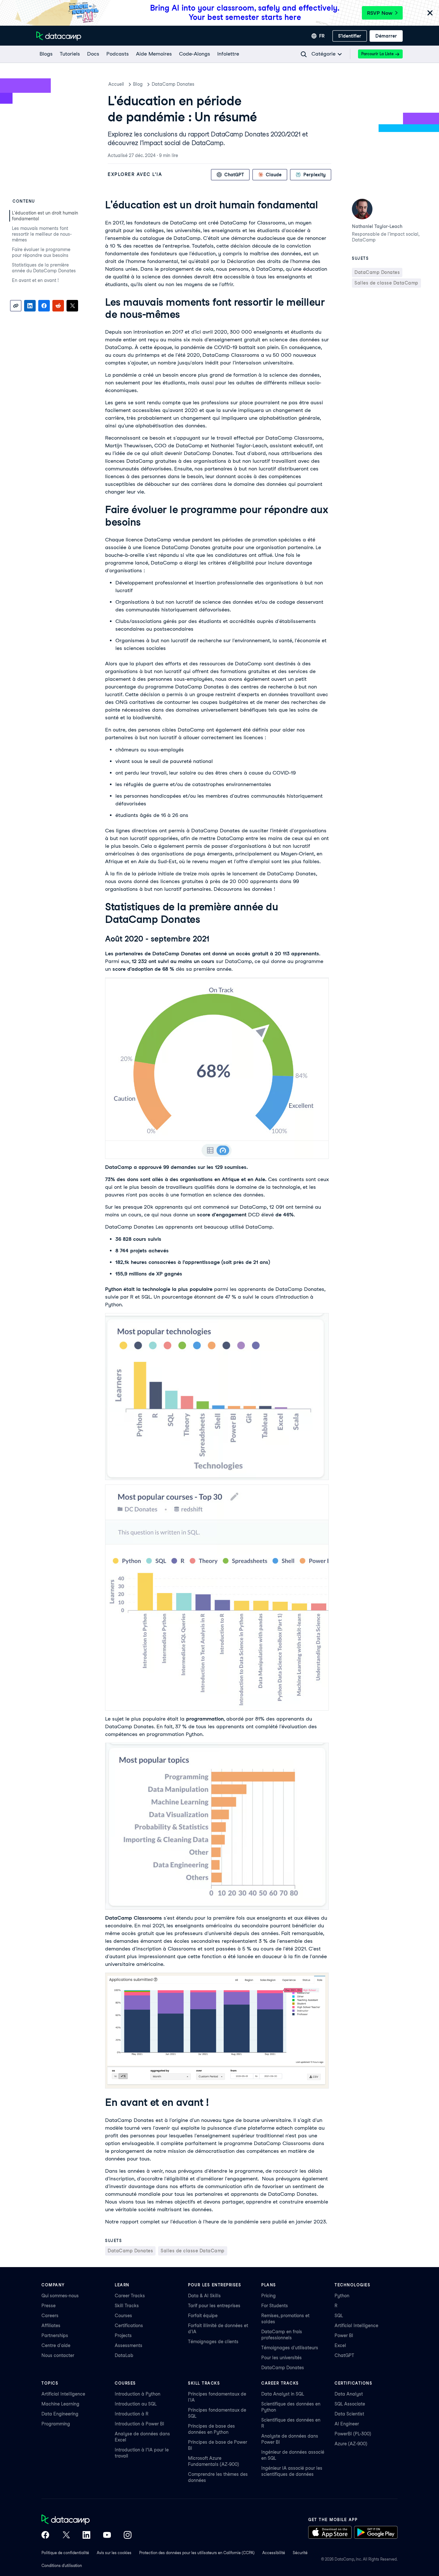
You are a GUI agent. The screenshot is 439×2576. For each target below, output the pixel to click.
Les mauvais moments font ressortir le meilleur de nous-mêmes (42, 234)
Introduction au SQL (136, 2404)
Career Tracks (130, 2296)
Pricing (269, 2296)
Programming (56, 2424)
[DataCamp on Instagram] (128, 2536)
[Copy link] (16, 306)
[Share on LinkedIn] (30, 306)
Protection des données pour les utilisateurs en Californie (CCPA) (197, 2553)
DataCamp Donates (173, 84)
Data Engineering (60, 2414)
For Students (275, 2306)
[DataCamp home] (86, 2520)
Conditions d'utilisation (62, 2566)
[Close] (430, 13)
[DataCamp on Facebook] (45, 2536)
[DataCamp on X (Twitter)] (66, 2536)
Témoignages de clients (213, 2342)
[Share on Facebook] (44, 306)
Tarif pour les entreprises (214, 2306)
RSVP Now (380, 13)
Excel (340, 2345)
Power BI (344, 2335)
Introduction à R (132, 2414)
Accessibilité (274, 2553)
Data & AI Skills (204, 2296)
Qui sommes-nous (60, 2296)
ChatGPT (344, 2355)
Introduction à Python (138, 2394)
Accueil (116, 84)
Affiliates (51, 2326)
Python (342, 2296)
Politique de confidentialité (65, 2553)
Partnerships (55, 2335)
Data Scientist (349, 2414)
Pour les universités (282, 2358)
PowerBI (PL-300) (353, 2434)
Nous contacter (58, 2355)
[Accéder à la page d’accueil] (59, 36)
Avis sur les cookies (114, 2553)
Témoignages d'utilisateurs (290, 2348)
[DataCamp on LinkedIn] (86, 2536)
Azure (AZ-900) (351, 2444)
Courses (123, 2316)
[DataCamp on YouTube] (107, 2536)
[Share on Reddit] (58, 306)
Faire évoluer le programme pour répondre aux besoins (41, 252)
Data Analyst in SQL (283, 2394)
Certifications (129, 2326)
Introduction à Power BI (139, 2424)
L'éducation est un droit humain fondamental (45, 216)
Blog (138, 84)
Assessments (129, 2345)
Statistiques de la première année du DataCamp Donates (44, 268)
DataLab (124, 2355)
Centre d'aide (56, 2345)
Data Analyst (349, 2394)
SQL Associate (350, 2404)
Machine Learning (60, 2404)
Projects (123, 2335)
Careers (50, 2316)
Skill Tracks (127, 2306)
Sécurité (300, 2553)
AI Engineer (347, 2424)
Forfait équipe (203, 2316)
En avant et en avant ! (36, 280)
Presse (49, 2306)
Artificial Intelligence (356, 2326)
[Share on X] (72, 306)
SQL (339, 2316)
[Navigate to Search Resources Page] (304, 54)
